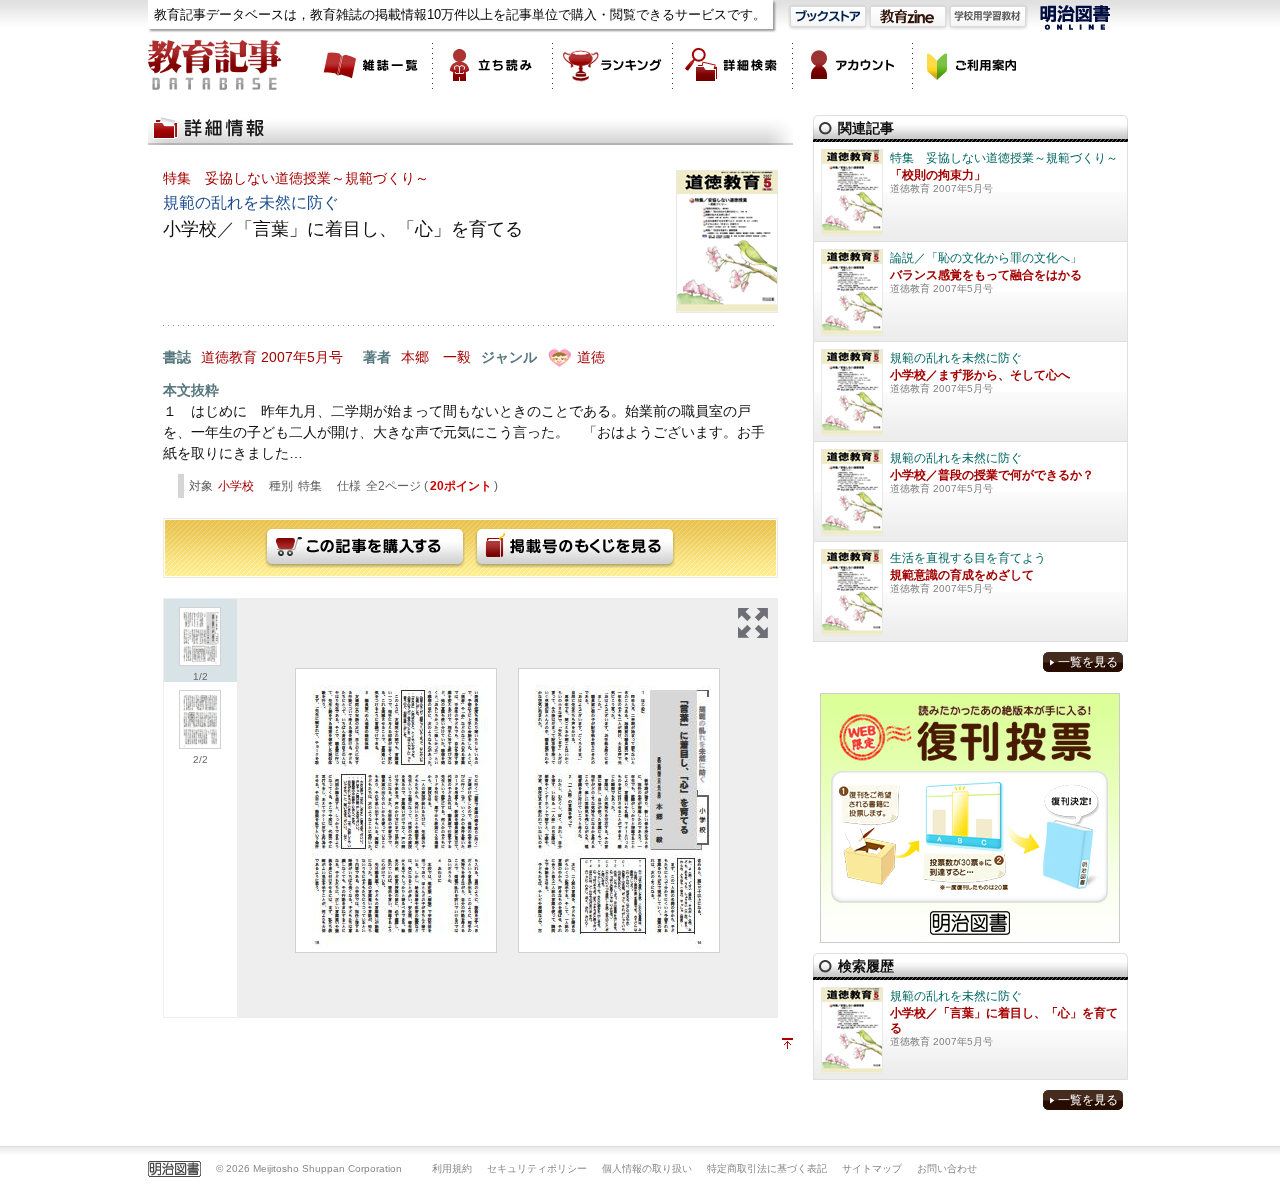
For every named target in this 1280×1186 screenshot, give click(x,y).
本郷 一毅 (436, 357)
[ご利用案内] (973, 65)
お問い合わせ (947, 1168)
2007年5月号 (302, 357)
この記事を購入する (365, 548)
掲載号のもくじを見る (575, 548)
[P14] (619, 810)
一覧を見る (1088, 662)
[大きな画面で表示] (753, 623)
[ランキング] (613, 65)
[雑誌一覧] (373, 65)
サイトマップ (872, 1168)
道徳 (591, 357)
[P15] (396, 810)
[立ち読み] (493, 65)
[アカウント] (853, 65)
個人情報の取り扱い (647, 1168)
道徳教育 (229, 357)
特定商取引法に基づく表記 (767, 1168)
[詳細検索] (733, 65)
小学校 (236, 486)
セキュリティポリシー (537, 1168)
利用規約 (452, 1168)
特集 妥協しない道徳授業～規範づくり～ (296, 178)
